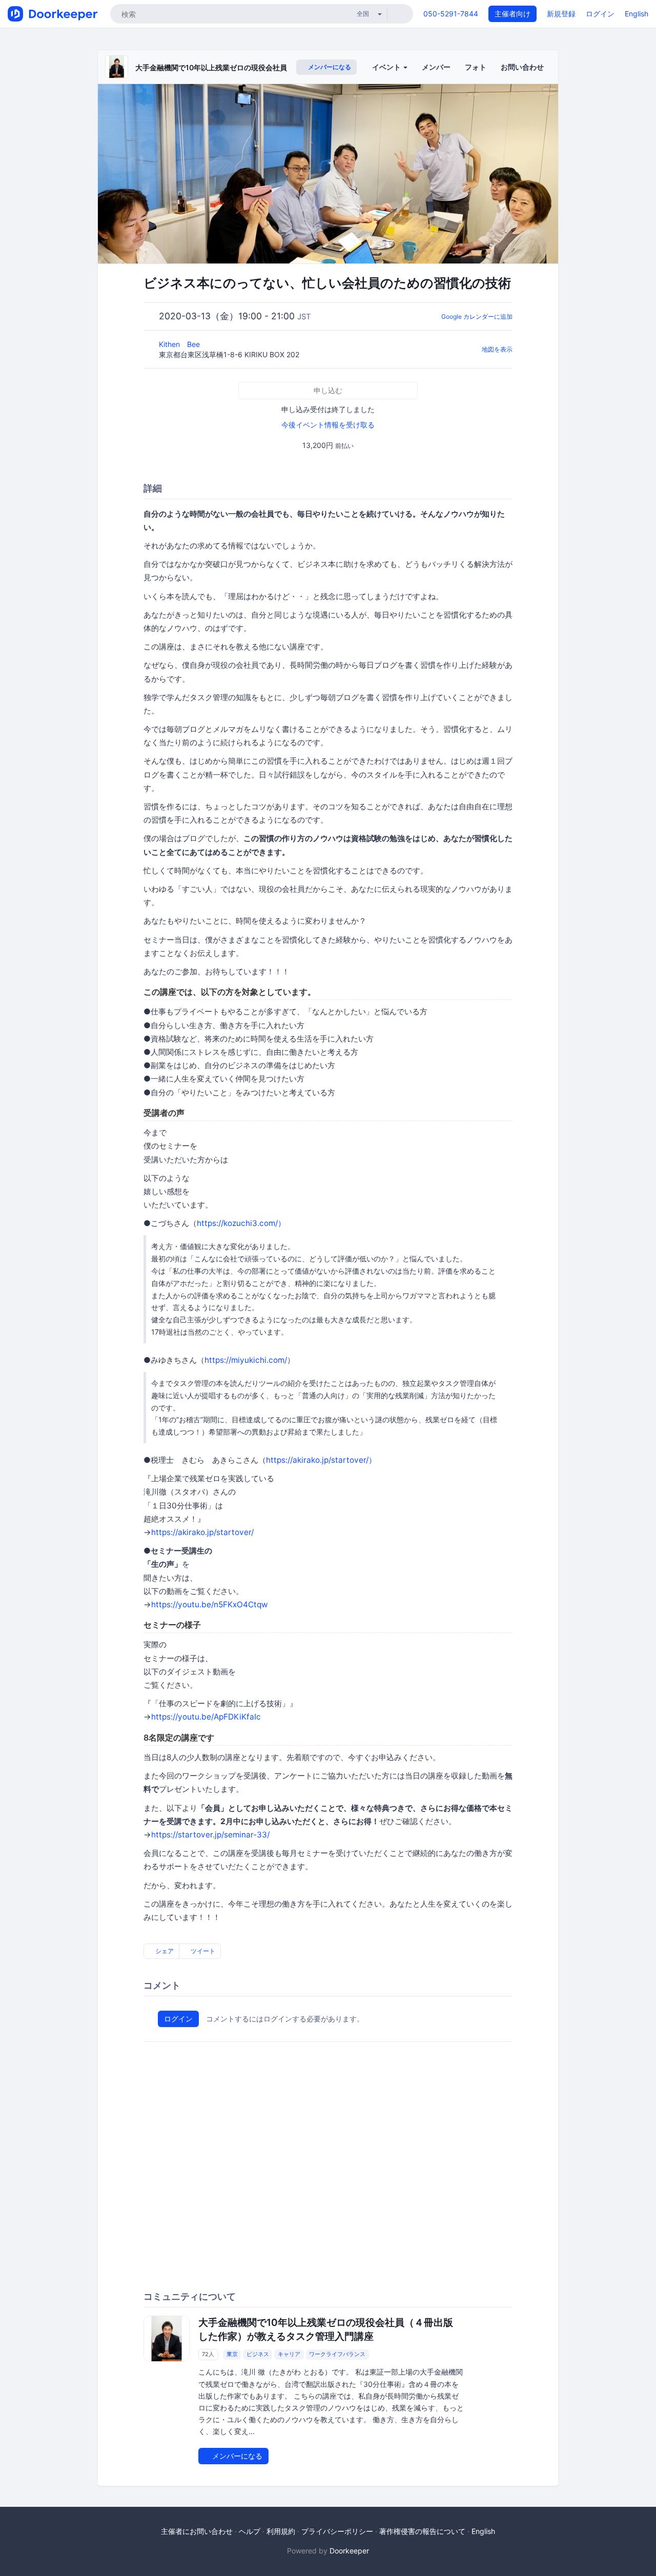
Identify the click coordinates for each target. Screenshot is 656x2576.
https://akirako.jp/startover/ (202, 1532)
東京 (232, 2354)
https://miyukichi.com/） (250, 1360)
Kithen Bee (180, 344)
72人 (208, 2354)
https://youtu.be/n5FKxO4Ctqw (210, 1604)
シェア (164, 1951)
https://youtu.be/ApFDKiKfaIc (206, 1717)
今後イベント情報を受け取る (328, 425)
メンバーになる (329, 67)
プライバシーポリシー (337, 2531)
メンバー (436, 67)
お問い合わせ (522, 67)
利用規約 (281, 2531)
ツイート (202, 1951)
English (637, 14)
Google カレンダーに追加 (477, 316)
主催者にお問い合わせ (197, 2531)
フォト (476, 67)
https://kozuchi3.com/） (241, 1223)
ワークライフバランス (337, 2354)
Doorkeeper (349, 2551)
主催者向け (512, 14)
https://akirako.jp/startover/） (321, 1460)
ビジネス (258, 2354)
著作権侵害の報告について (422, 2531)
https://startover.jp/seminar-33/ (210, 1835)
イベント (387, 67)
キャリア (289, 2354)
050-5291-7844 (451, 14)
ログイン (600, 14)
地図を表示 (497, 349)
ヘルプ (250, 2531)
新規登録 (561, 14)
